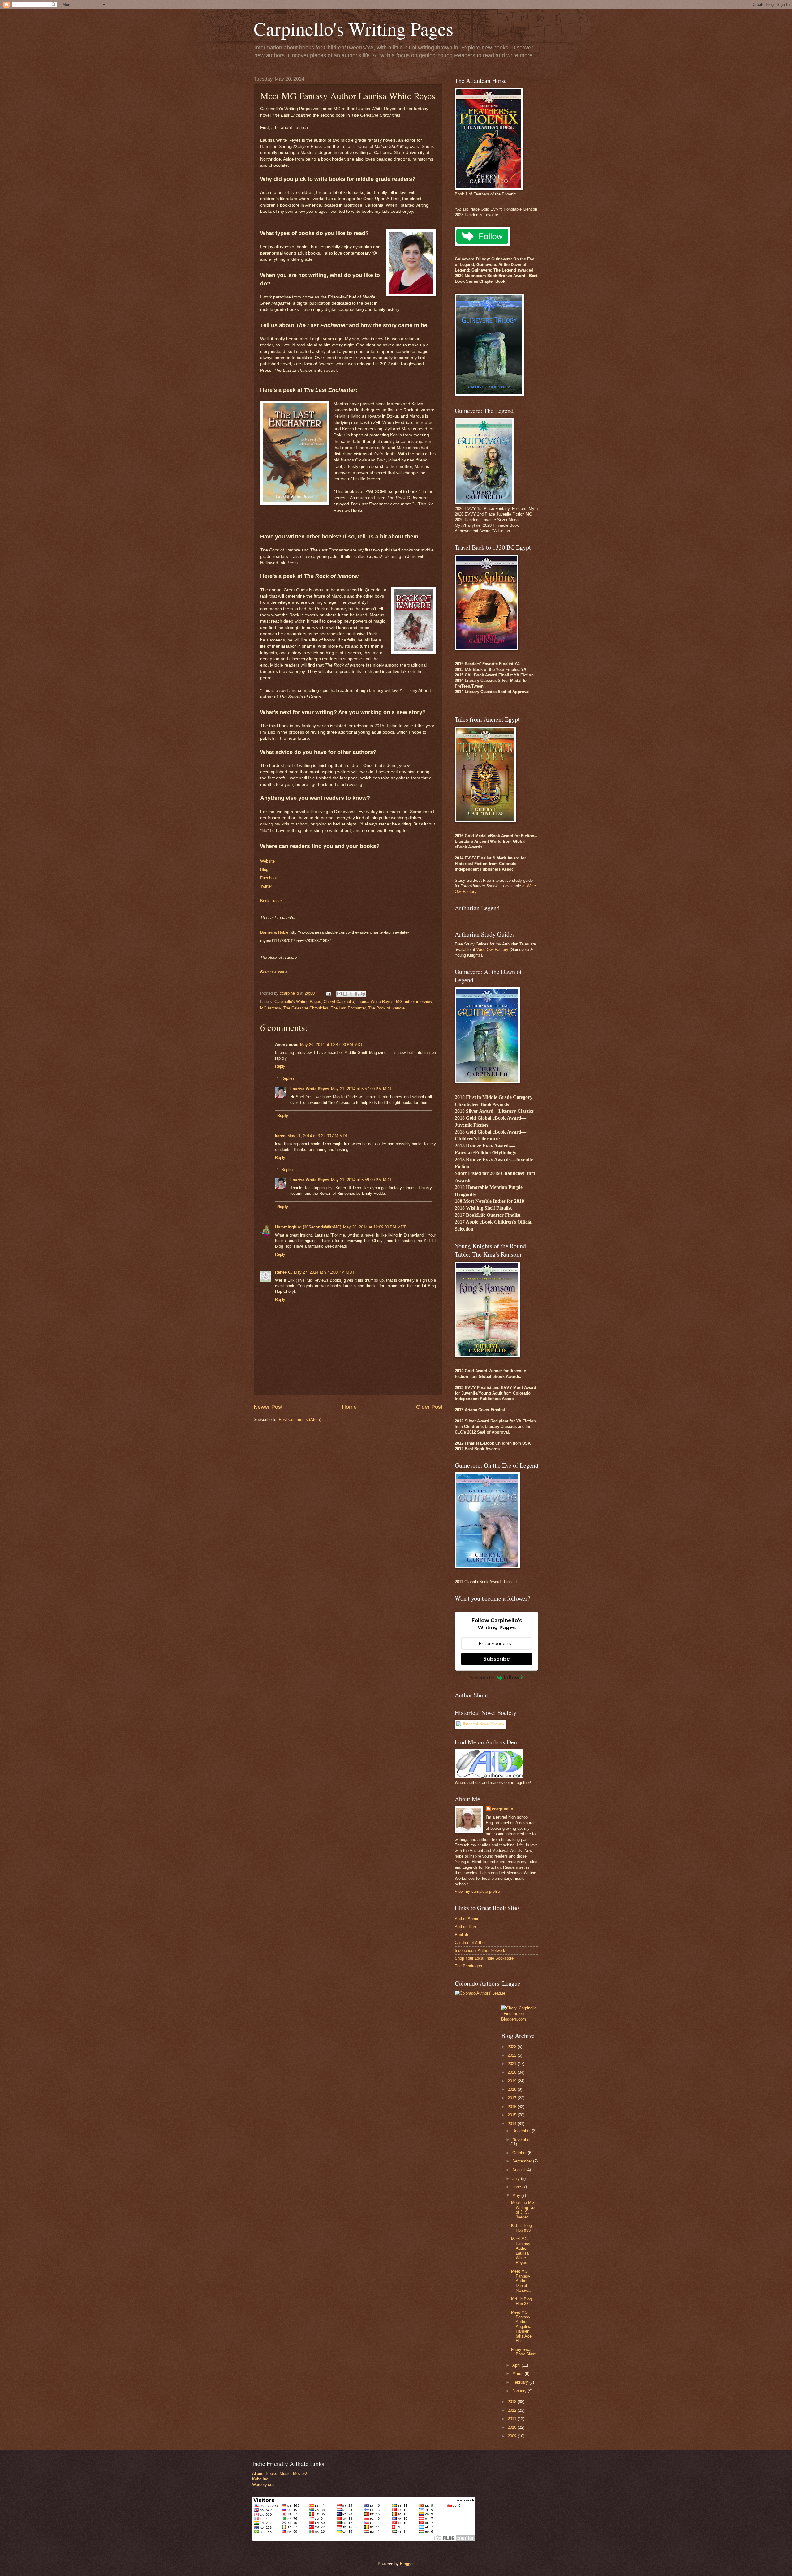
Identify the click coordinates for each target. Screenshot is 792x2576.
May (517, 2195)
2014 (513, 2124)
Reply (280, 1066)
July (517, 2178)
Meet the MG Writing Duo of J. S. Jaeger (524, 2210)
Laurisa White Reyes (375, 1002)
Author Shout (467, 1919)
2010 (513, 2427)
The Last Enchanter (348, 1008)
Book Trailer (271, 901)
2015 (513, 2115)
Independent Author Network (480, 1950)
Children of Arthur (470, 1942)
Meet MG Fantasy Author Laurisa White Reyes (521, 2251)
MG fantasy (271, 1008)
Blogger (407, 2564)
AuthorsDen (465, 1927)
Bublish (461, 1935)
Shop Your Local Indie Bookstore (484, 1958)
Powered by (482, 1678)
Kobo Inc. (261, 2479)
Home (349, 1407)
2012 (513, 2410)
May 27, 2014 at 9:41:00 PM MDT (324, 1272)
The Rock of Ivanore (386, 1008)
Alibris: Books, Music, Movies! (280, 2473)
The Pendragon (468, 1966)
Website (267, 861)
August (519, 2170)
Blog (264, 870)
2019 (513, 2081)
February (521, 2382)
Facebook (269, 878)
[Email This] (339, 994)
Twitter (266, 886)
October (520, 2153)
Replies (288, 1078)
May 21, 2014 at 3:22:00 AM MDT (318, 1136)
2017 (513, 2098)
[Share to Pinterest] (363, 994)
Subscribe (497, 1659)
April (517, 2365)
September (523, 2161)
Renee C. (284, 1272)
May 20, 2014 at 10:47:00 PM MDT (331, 1045)
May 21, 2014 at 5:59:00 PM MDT (361, 1180)
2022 (513, 2055)
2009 (513, 2436)
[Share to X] (351, 994)
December (522, 2131)
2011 (513, 2419)
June (517, 2187)
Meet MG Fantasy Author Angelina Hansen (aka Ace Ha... (521, 2327)
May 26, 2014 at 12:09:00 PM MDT (374, 1227)
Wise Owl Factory (492, 950)
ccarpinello (503, 1809)
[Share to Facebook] (357, 994)
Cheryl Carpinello (339, 1002)
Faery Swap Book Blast (523, 2352)
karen (280, 1136)
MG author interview (414, 1002)
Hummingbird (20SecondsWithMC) (308, 1227)
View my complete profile (477, 1891)
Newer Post (268, 1407)
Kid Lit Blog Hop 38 (521, 2301)
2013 (513, 2402)
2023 (513, 2047)
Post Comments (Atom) (300, 1419)
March (519, 2374)
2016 (513, 2107)
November (521, 2139)
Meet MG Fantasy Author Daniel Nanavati (521, 2281)
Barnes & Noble (274, 932)
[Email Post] (328, 993)
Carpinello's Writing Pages (353, 28)
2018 (513, 2089)
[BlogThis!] (345, 994)
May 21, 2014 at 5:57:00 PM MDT (361, 1089)
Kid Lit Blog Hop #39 (521, 2228)
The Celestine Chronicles (306, 1008)
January (520, 2391)
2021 (513, 2064)
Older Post (429, 1407)
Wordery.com (264, 2485)
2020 (513, 2072)
